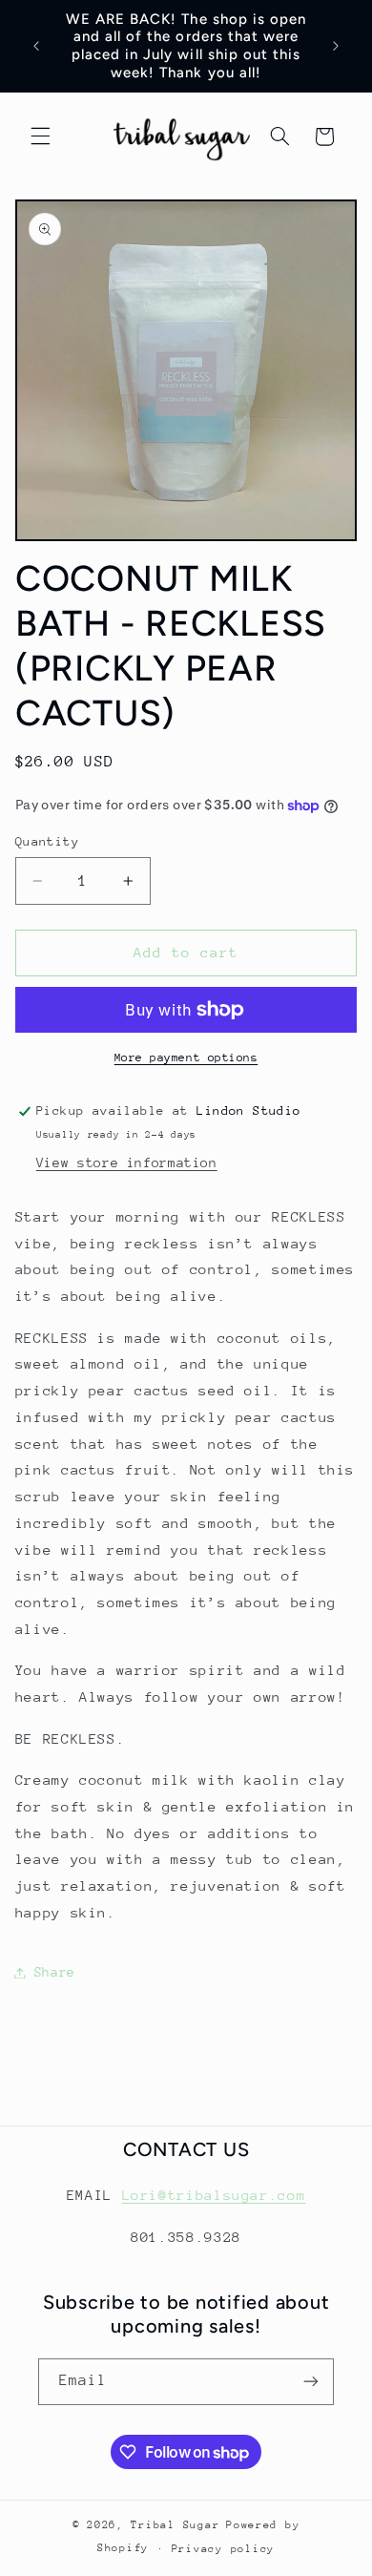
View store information (127, 1162)
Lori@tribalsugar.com (214, 2195)
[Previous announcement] (36, 46)
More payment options (186, 1058)
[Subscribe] (311, 2382)
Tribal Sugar (175, 2525)
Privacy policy (223, 2549)
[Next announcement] (336, 46)
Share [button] (55, 1972)
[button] (40, 136)
